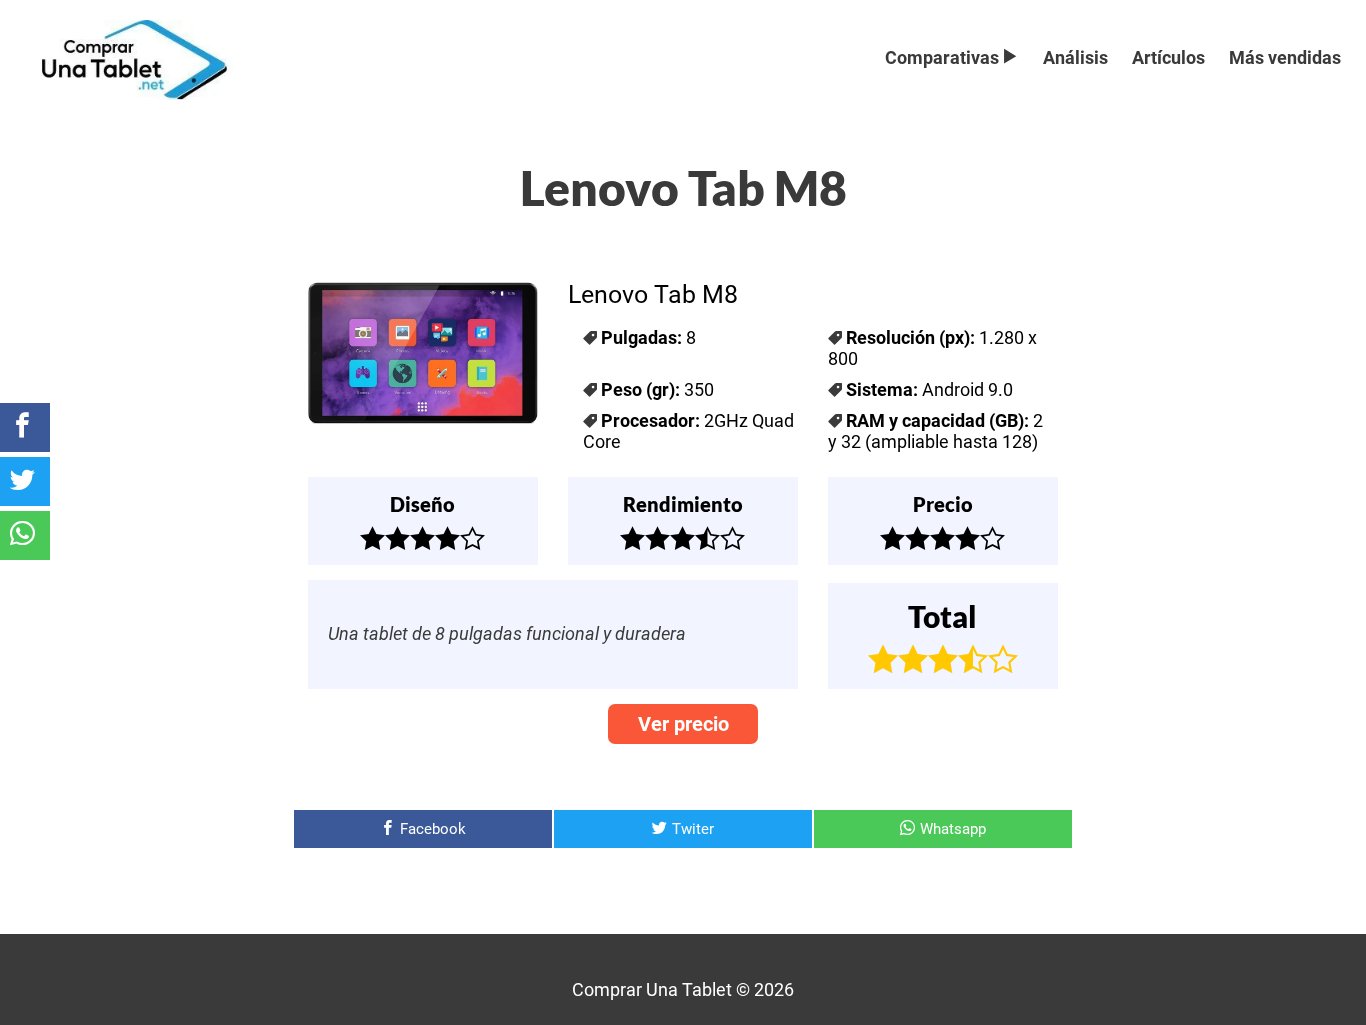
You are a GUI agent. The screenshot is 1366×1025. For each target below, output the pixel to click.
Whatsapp (953, 829)
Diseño (422, 504)
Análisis (1075, 57)
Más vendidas (1285, 57)
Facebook (433, 829)
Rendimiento (683, 504)
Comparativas (942, 57)
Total (942, 616)
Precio (943, 504)
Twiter (693, 829)
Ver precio (683, 724)
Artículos (1168, 57)
